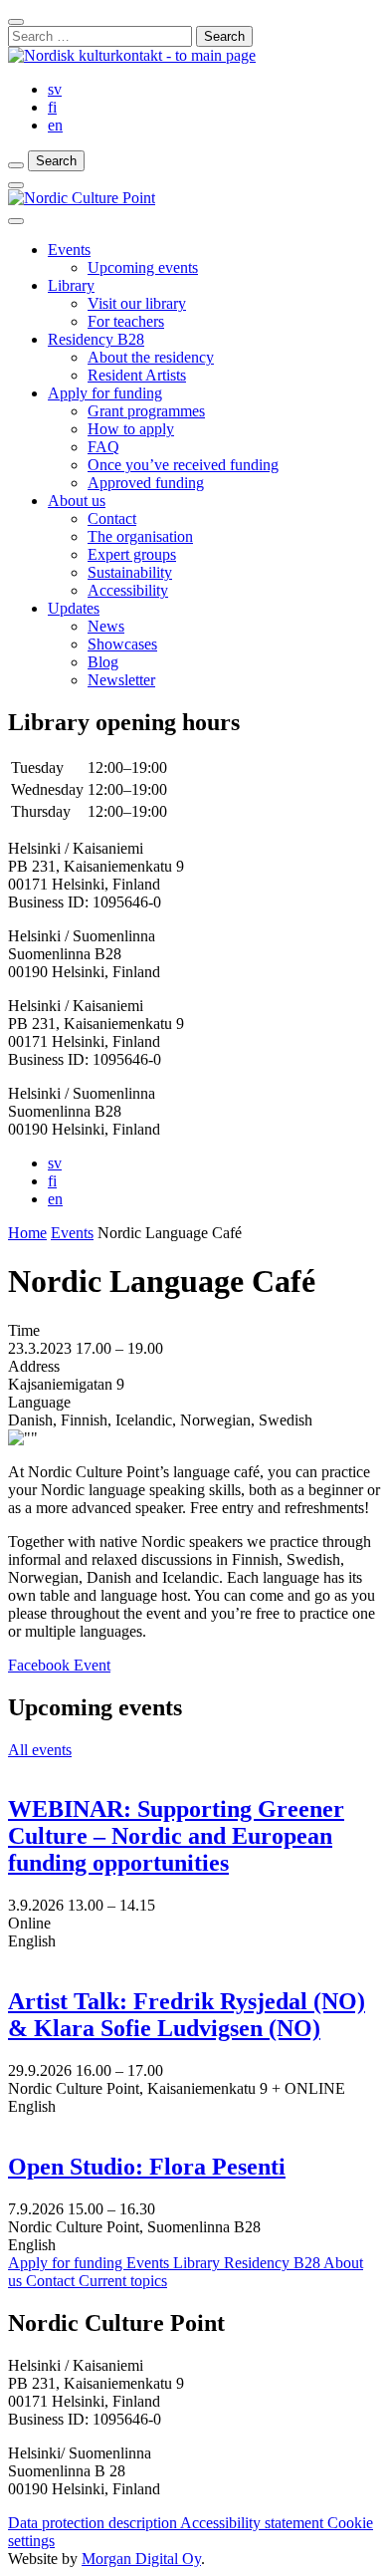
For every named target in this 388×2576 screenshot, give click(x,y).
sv (55, 89)
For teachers (126, 321)
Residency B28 (96, 339)
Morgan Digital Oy (141, 2559)
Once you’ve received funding (183, 465)
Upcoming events (143, 267)
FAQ (103, 447)
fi (52, 107)
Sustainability (130, 572)
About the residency (151, 357)
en (55, 125)
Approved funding (146, 483)
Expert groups (132, 554)
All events (40, 1750)
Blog (103, 662)
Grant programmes (146, 411)
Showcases (122, 644)
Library (71, 285)
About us (77, 501)
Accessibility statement (254, 2523)
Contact (112, 518)
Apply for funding (105, 393)
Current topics (123, 2281)
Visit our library (137, 303)
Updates (74, 608)
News (106, 626)
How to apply (131, 429)
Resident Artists (137, 375)
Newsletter (121, 680)
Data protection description (94, 2523)
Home (27, 1233)
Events (69, 250)
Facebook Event (59, 1665)
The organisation (140, 536)
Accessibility (128, 590)
